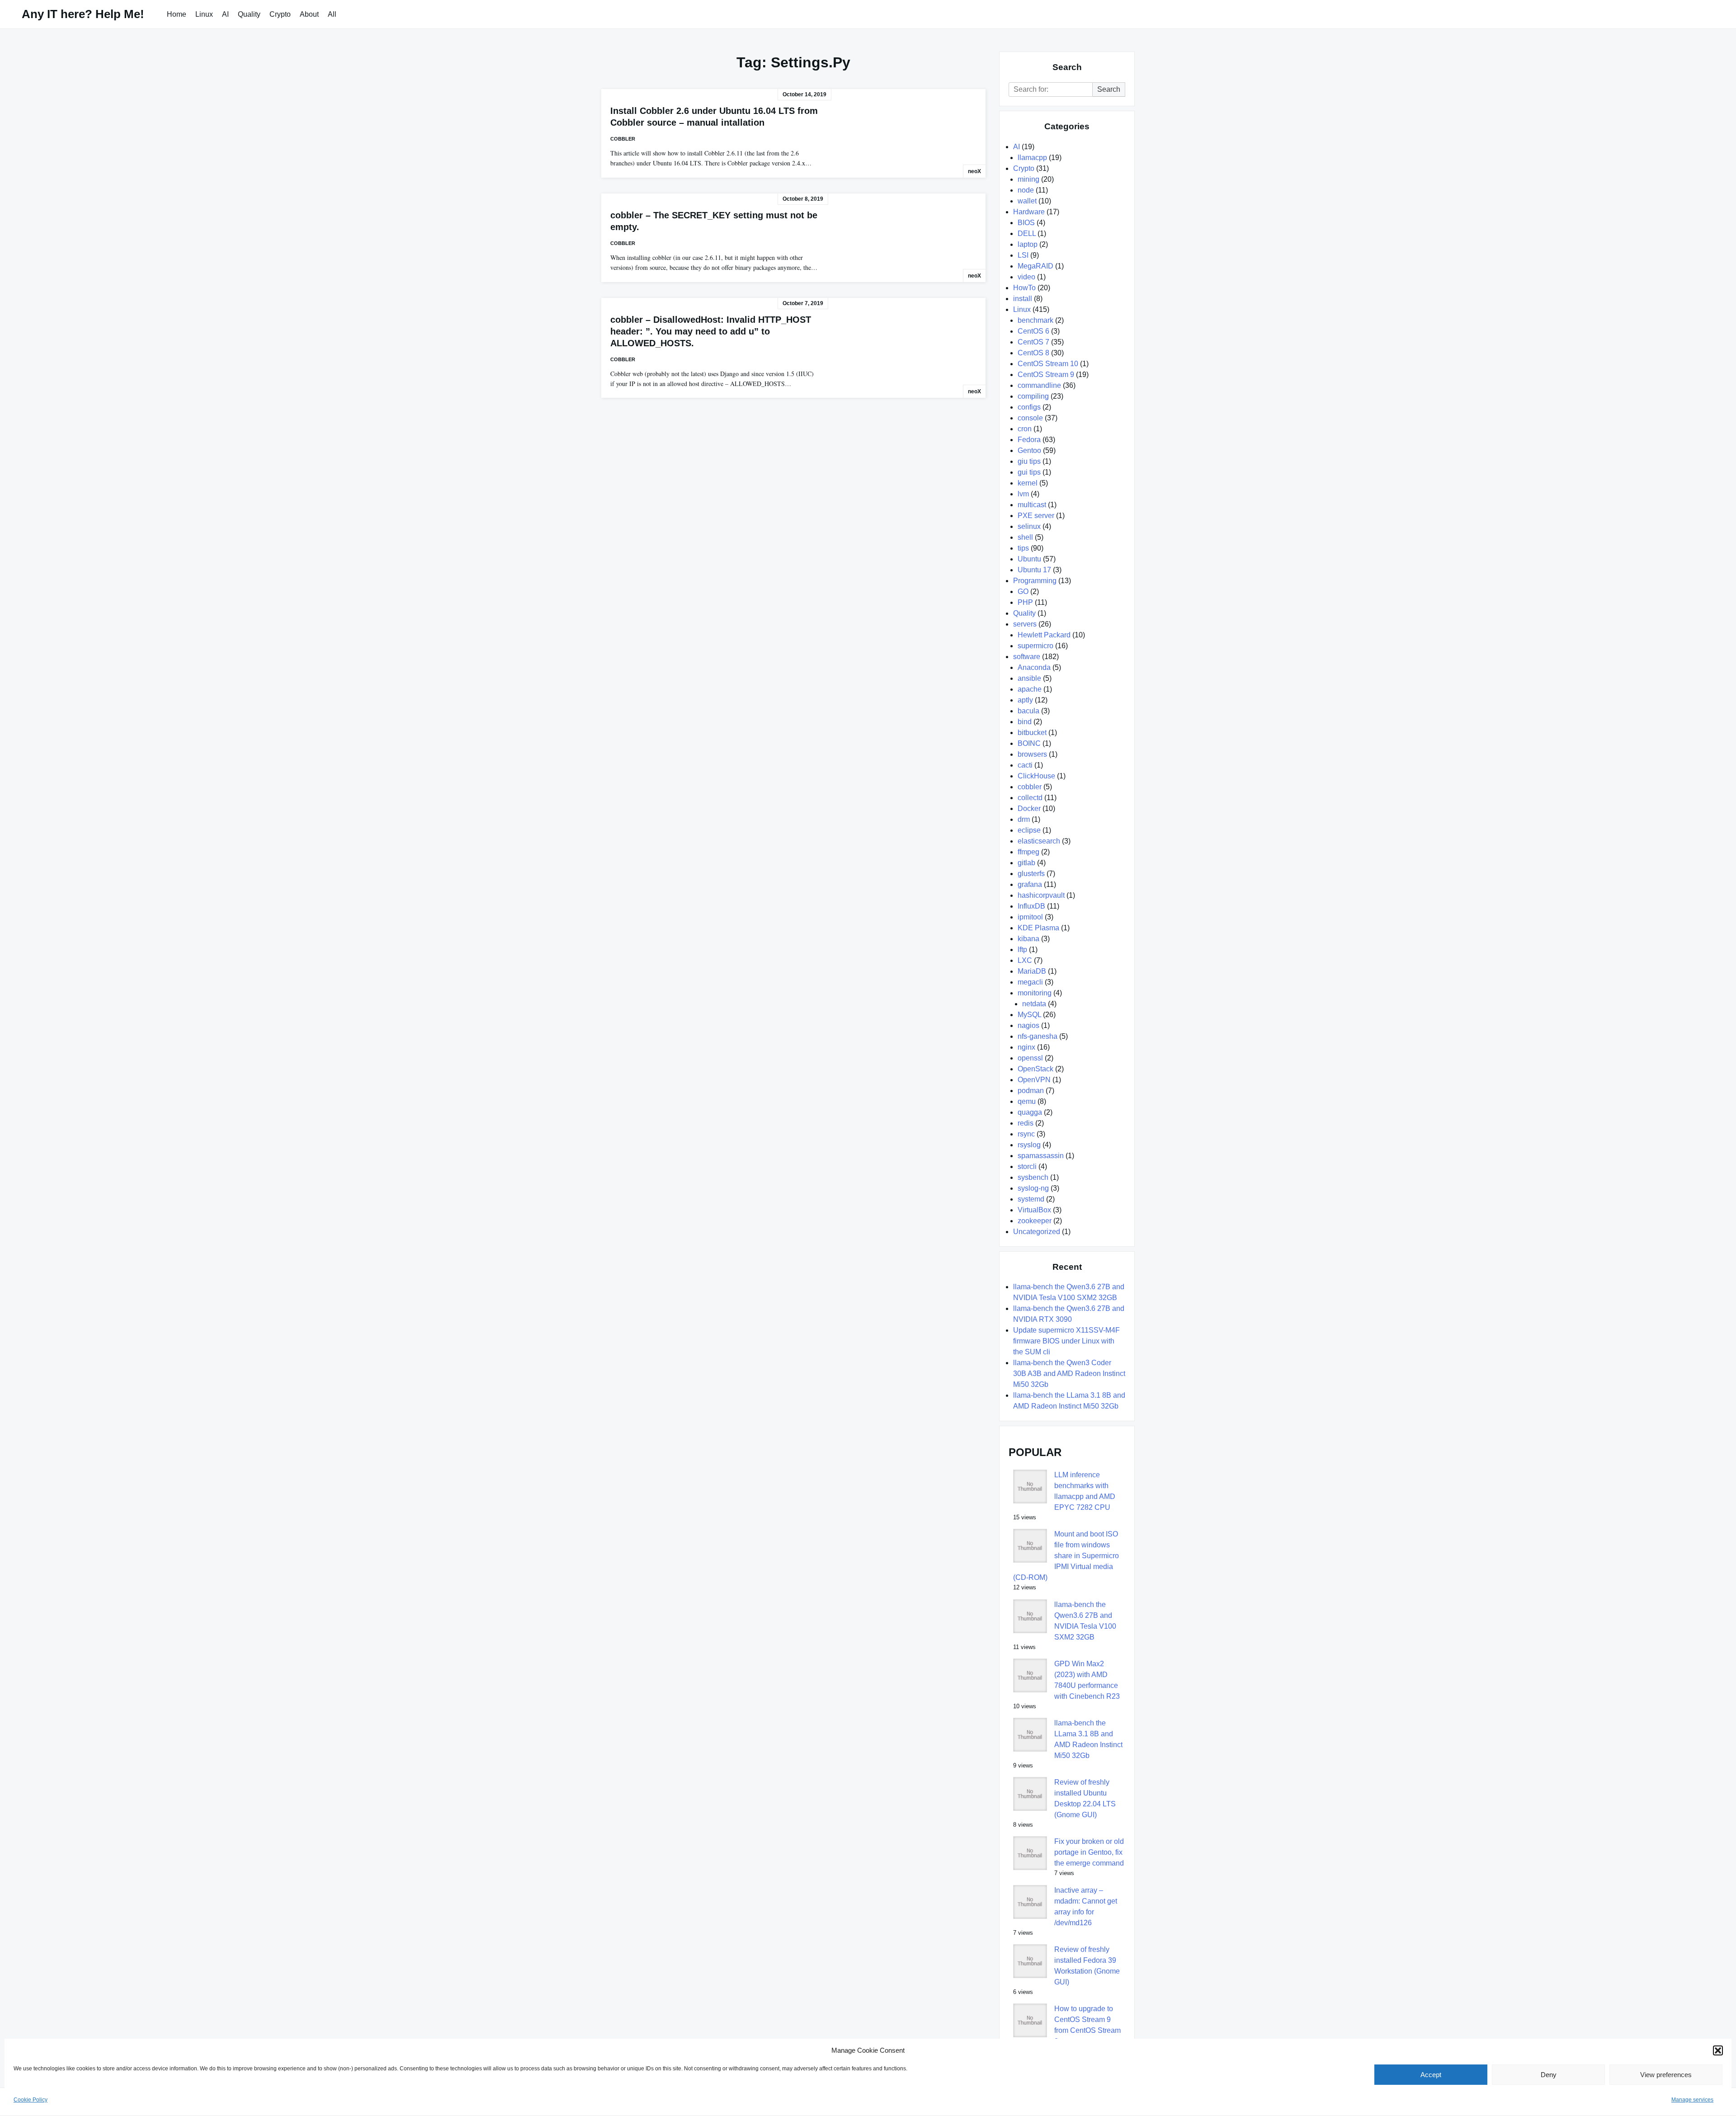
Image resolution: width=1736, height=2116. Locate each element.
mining (1028, 179)
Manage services (1692, 2100)
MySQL (1029, 1015)
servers (1025, 624)
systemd (1031, 1199)
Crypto (280, 14)
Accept (1431, 2075)
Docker (1029, 808)
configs (1029, 407)
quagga (1030, 1112)
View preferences (1666, 2075)
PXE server (1036, 516)
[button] (1718, 2050)
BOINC (1029, 743)
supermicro (1035, 646)
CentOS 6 (1033, 331)
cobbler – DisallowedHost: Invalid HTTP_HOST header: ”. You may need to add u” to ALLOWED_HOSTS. (711, 331)
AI (225, 14)
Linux (204, 14)
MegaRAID (1035, 266)
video (1026, 277)
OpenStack (1035, 1069)
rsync (1026, 1134)
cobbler (623, 139)
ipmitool (1030, 917)
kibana (1028, 939)
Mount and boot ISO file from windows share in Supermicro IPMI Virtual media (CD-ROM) (1066, 1556)
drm (1024, 819)
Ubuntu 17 (1034, 570)
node (1026, 190)
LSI (1023, 255)
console (1030, 418)
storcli (1027, 1166)
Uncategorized (1037, 1232)
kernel (1028, 483)
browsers (1032, 754)
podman (1031, 1091)
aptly (1025, 700)
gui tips (1029, 472)
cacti (1025, 765)
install (1023, 299)
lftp (1022, 950)
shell (1025, 537)
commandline (1039, 385)
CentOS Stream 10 (1048, 364)
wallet (1027, 201)
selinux (1029, 526)
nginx (1026, 1047)
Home (177, 14)
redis (1026, 1123)
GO (1023, 591)
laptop (1028, 244)
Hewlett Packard (1044, 635)
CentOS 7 (1033, 342)
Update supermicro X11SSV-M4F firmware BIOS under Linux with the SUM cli (1066, 1341)
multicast (1032, 505)
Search (1109, 89)
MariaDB (1032, 971)
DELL (1027, 233)
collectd (1030, 798)
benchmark (1035, 320)
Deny (1549, 2075)
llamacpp (1032, 158)
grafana (1030, 884)
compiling (1033, 396)
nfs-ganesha (1038, 1036)
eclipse (1029, 830)
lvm (1023, 494)
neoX (974, 171)
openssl (1030, 1058)
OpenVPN (1034, 1080)
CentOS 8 (1033, 353)
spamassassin (1041, 1156)
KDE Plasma (1038, 928)
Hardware (1029, 212)
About (309, 14)
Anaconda (1034, 667)
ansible (1029, 678)
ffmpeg (1028, 852)
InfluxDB (1031, 906)
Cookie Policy (31, 2100)
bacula (1028, 711)
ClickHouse (1036, 776)
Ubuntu (1029, 559)
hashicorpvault (1041, 895)
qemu (1027, 1101)
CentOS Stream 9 (1046, 375)
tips (1023, 548)
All (332, 14)
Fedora (1029, 440)
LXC (1025, 960)
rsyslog (1029, 1145)
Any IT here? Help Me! (83, 14)
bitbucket (1032, 733)
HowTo (1024, 288)
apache (1030, 689)
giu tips (1029, 461)
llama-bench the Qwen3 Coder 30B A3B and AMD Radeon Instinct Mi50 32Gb (1069, 1374)
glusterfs (1031, 874)
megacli (1030, 982)
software (1027, 657)
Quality (249, 14)
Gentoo (1029, 450)
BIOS (1026, 223)
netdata (1034, 1004)
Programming (1035, 581)
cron (1025, 429)
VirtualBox (1034, 1210)
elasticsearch (1039, 841)
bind (1025, 722)
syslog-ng (1033, 1188)
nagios (1028, 1025)
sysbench (1033, 1177)
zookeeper (1035, 1221)
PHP (1025, 602)
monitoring (1035, 993)
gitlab (1026, 863)
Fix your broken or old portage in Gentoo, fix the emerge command (1089, 1852)
